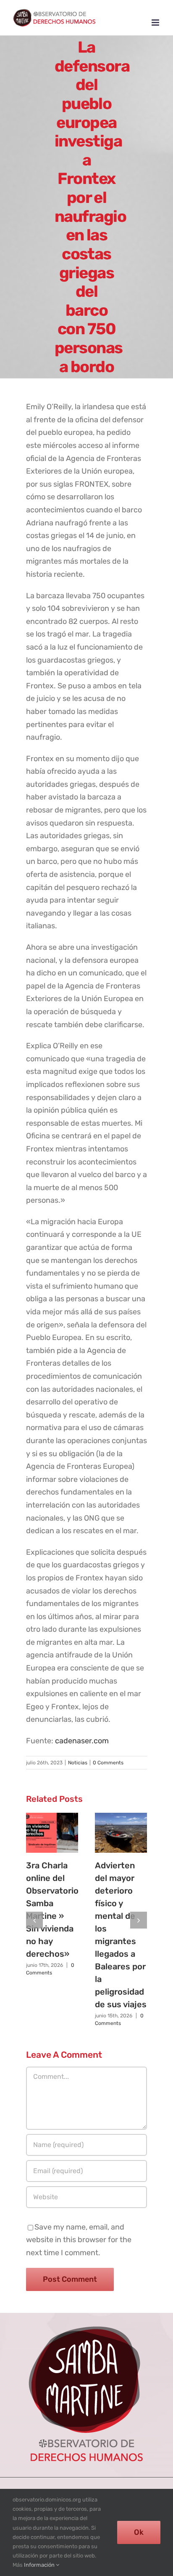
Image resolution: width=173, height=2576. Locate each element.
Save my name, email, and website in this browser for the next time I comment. (79, 2240)
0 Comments (108, 1763)
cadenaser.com (82, 1741)
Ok (139, 2532)
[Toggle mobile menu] (156, 23)
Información (40, 2565)
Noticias (78, 1763)
